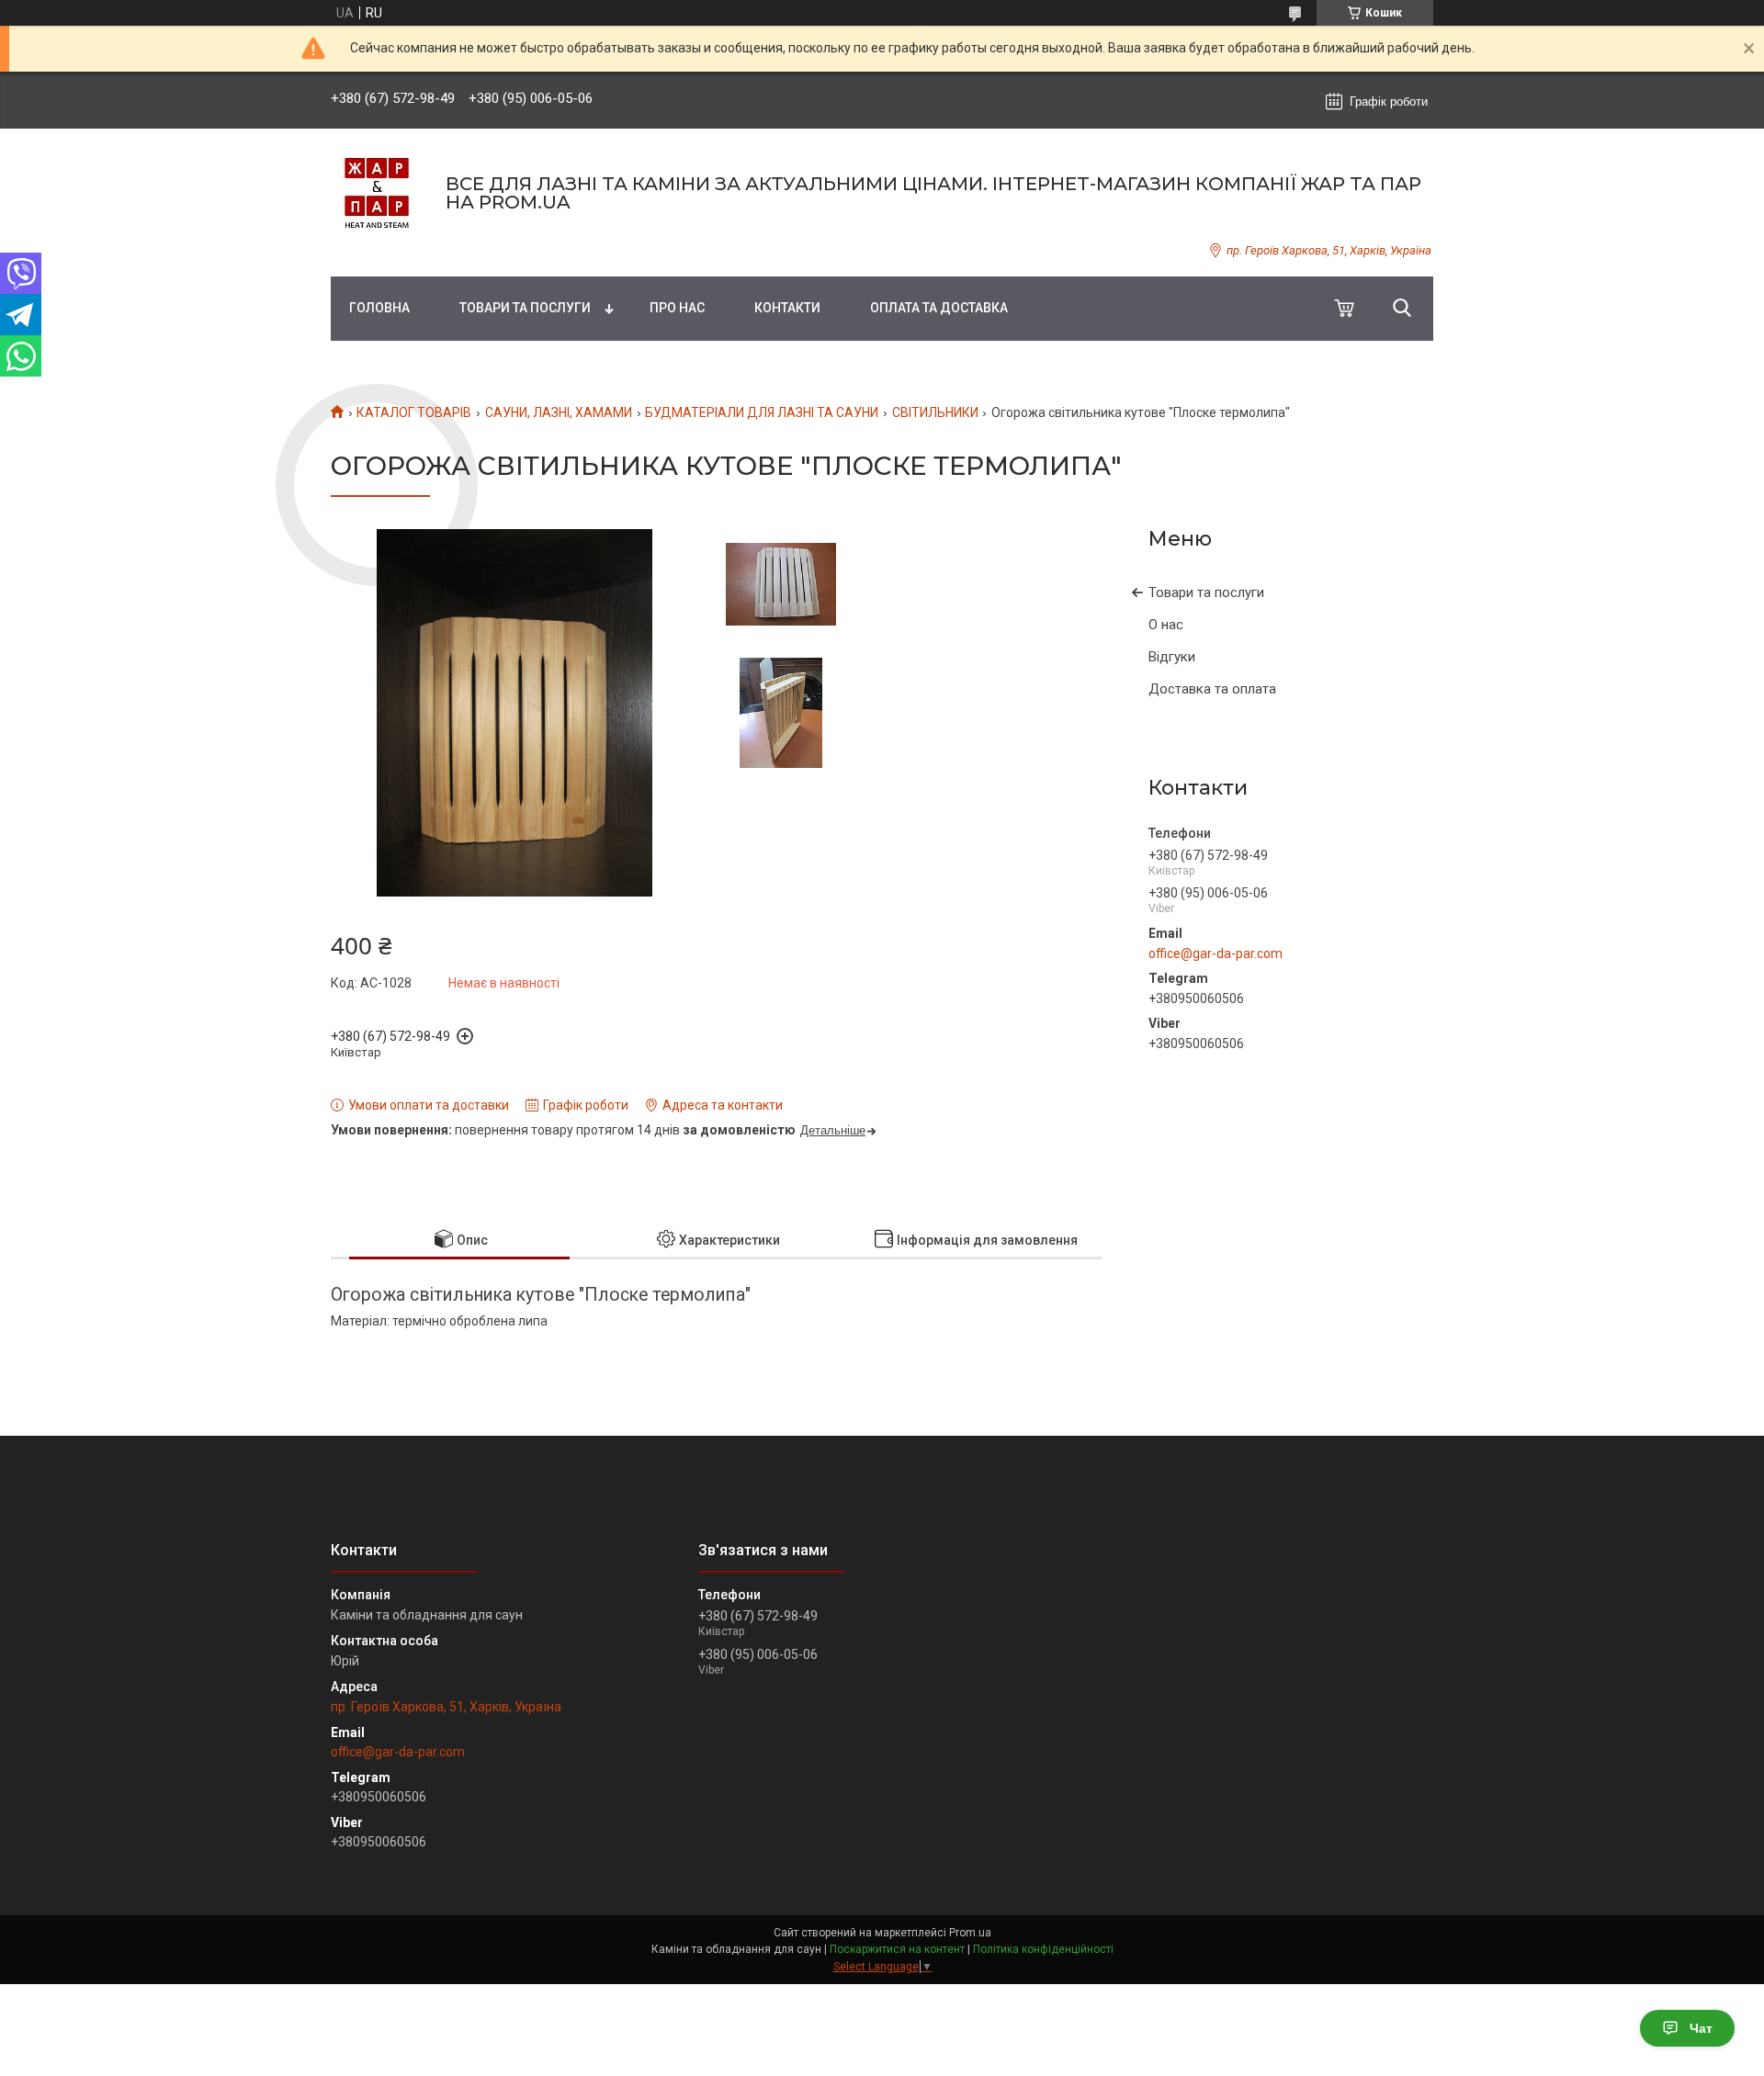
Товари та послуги (525, 308)
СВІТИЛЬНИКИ (935, 412)
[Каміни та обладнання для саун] (377, 193)
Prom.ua (970, 1933)
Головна (379, 308)
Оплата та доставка (939, 308)
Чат (1701, 2028)
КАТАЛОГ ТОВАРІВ (414, 412)
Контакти (787, 308)
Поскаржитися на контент (897, 1949)
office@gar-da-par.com (1216, 953)
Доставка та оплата (1212, 689)
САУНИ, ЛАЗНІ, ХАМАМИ (559, 412)
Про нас (677, 308)
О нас (1166, 625)
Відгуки (1172, 657)
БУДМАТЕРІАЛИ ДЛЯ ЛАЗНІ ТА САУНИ (762, 412)
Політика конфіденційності (1043, 1949)
